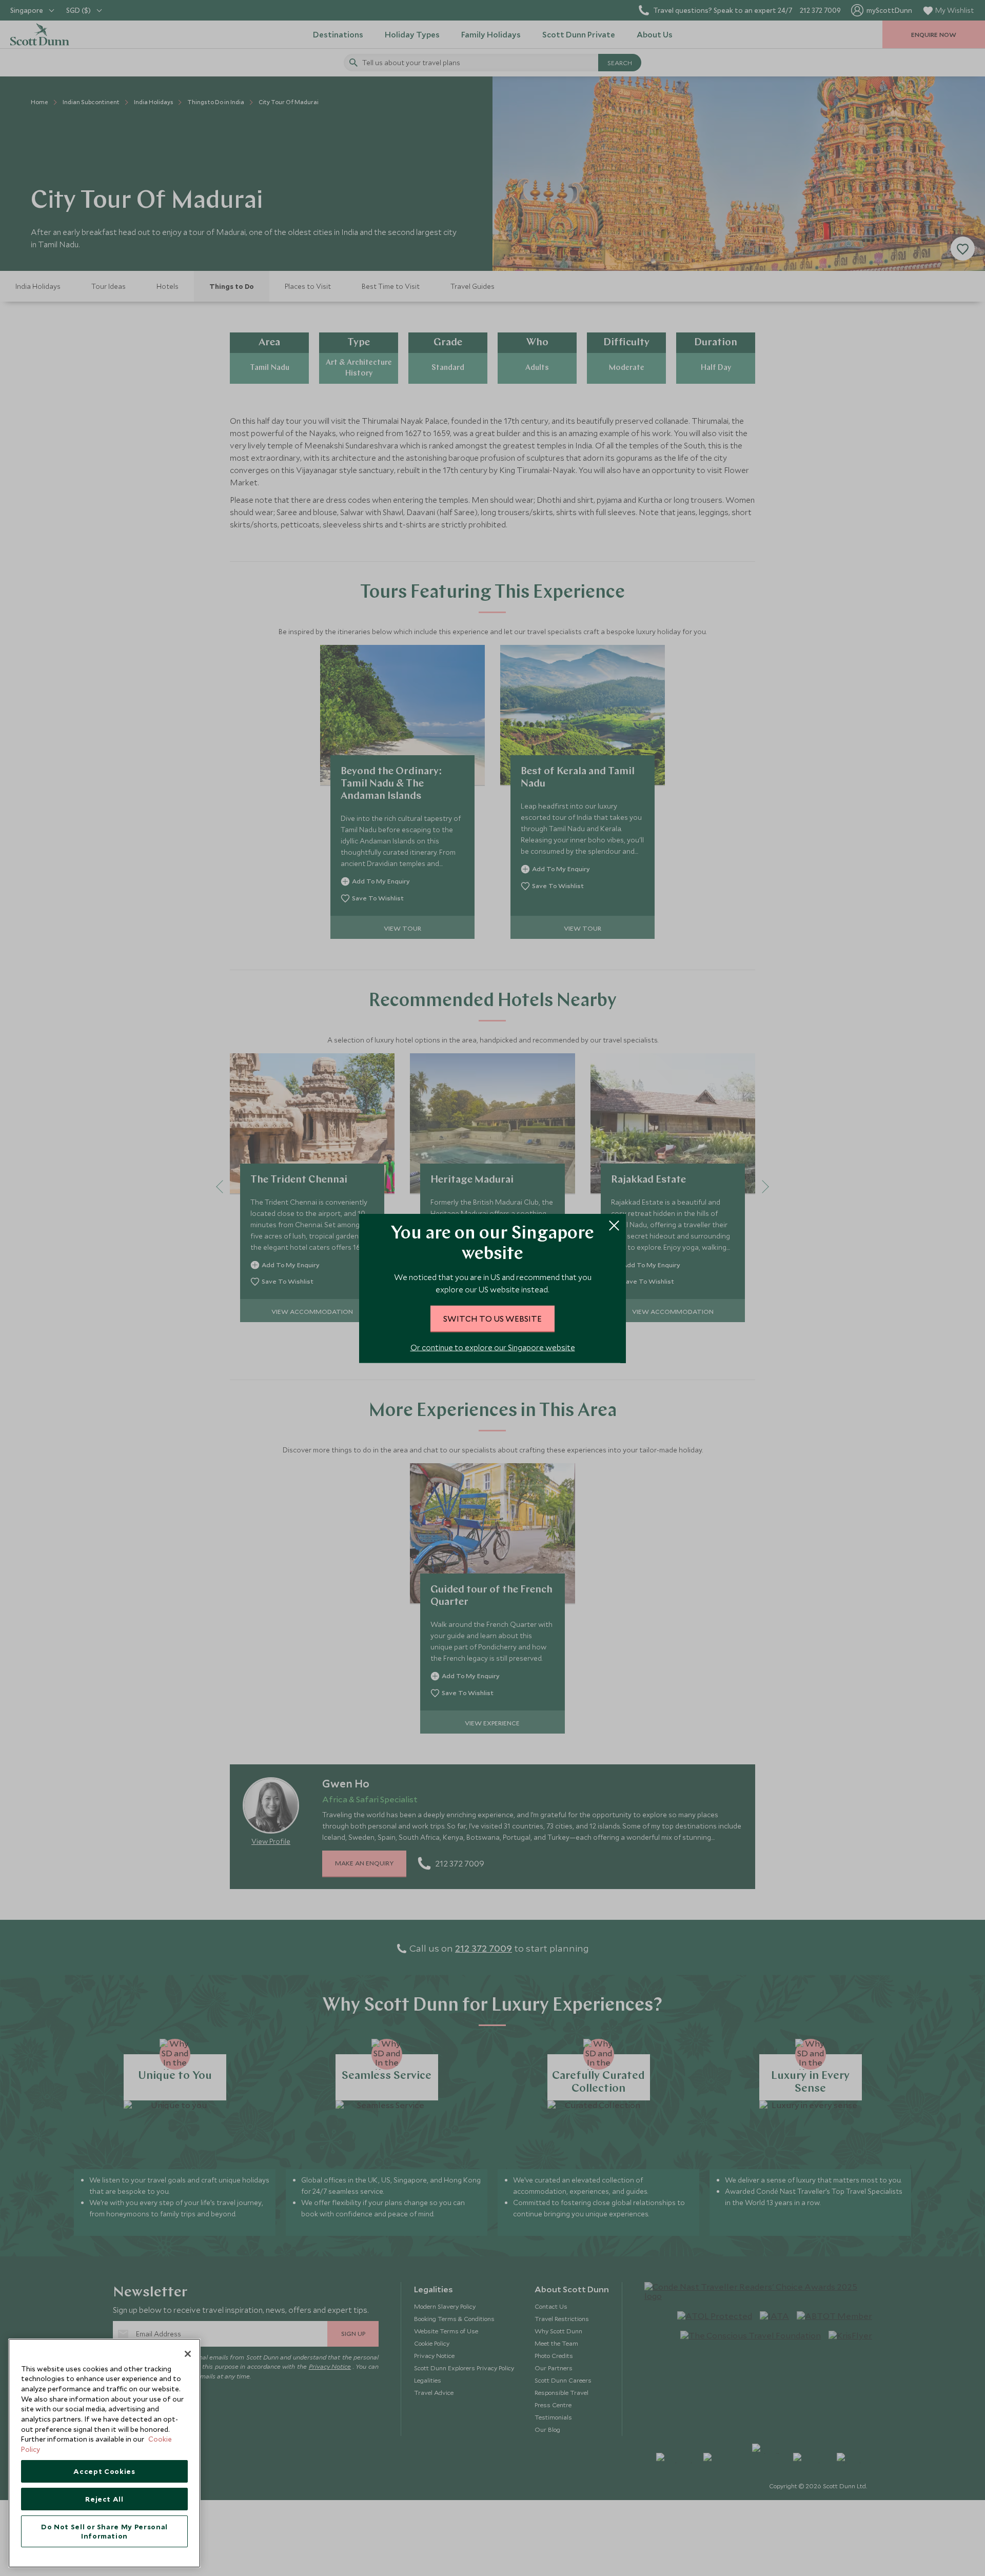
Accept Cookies (104, 2471)
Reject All (104, 2499)
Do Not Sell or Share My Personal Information (104, 2531)
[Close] (188, 2354)
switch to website (493, 1318)
